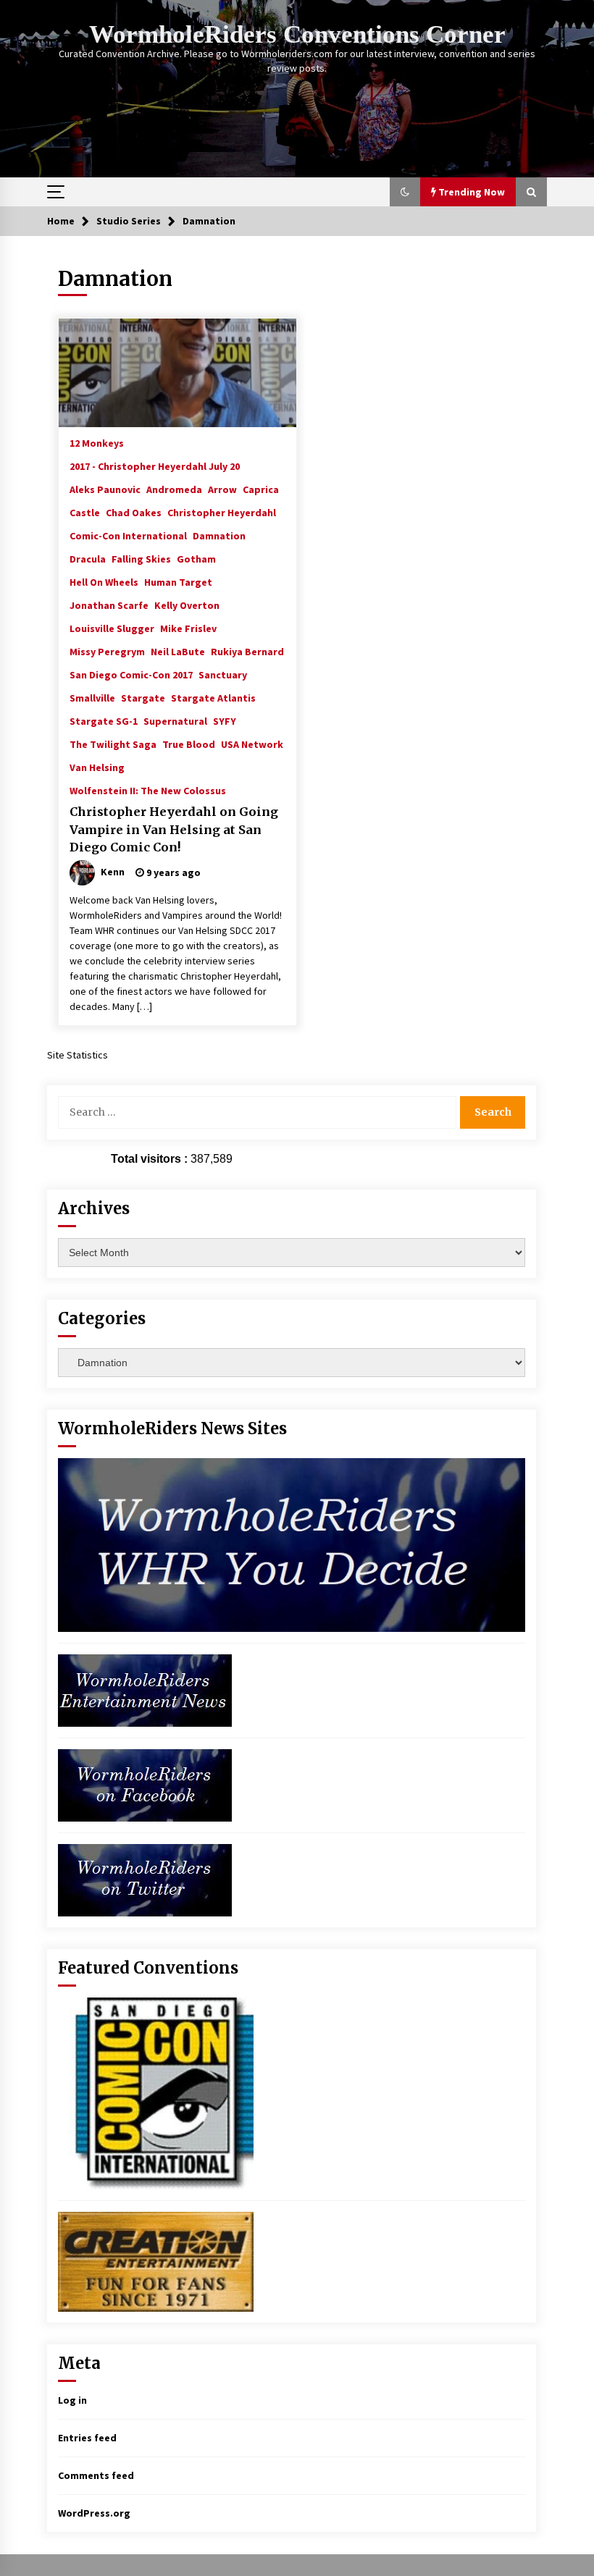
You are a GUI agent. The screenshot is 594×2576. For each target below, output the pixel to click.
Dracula (88, 558)
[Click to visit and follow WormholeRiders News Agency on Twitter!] (145, 1879)
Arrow (222, 489)
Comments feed (96, 2475)
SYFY (225, 720)
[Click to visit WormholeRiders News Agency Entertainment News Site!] (145, 1689)
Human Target (178, 581)
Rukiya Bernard (247, 651)
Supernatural (175, 720)
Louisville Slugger (112, 628)
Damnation (219, 535)
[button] (405, 192)
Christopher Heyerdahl (222, 512)
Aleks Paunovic (105, 489)
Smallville (92, 697)
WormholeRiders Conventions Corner (297, 34)
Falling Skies (141, 558)
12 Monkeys (97, 442)
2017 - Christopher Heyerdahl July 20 (155, 466)
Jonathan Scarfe (109, 605)
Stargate (143, 697)
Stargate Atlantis (213, 697)
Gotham (196, 558)
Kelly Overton (187, 605)
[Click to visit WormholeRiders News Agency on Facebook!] (145, 1784)
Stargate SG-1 (104, 720)
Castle (85, 512)
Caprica (261, 489)
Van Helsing (97, 767)
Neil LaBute (178, 651)
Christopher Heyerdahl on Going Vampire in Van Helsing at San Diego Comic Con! (174, 829)
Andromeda (174, 489)
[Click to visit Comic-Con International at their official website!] (156, 2092)
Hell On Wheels (104, 581)
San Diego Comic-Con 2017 (131, 674)
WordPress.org (94, 2513)
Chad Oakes (134, 512)
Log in (72, 2400)
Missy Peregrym (107, 651)
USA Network (252, 744)
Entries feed (87, 2438)
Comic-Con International (128, 535)
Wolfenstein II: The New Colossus (148, 790)
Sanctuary (223, 674)
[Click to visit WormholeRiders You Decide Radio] (292, 1544)
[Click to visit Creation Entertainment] (156, 2260)
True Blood (189, 744)
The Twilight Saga (113, 744)
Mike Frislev (188, 628)
